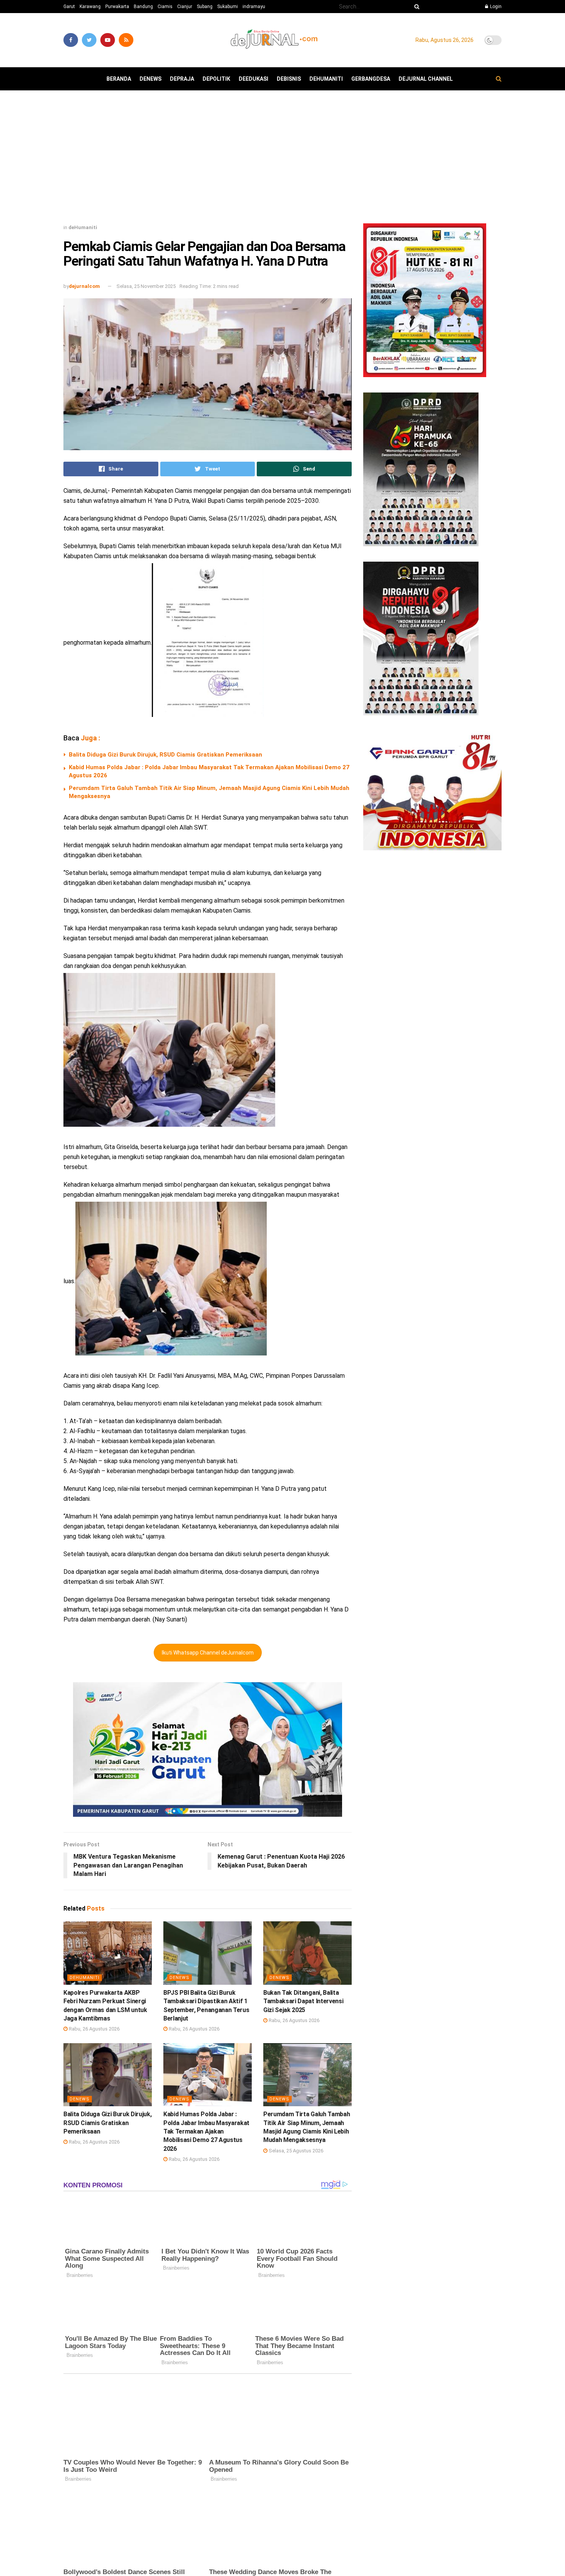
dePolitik (216, 79)
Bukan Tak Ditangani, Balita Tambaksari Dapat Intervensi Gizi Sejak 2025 (303, 2001)
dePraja (182, 79)
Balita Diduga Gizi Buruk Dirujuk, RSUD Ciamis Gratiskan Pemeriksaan (165, 755)
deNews (150, 79)
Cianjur (185, 7)
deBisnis (289, 79)
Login (495, 7)
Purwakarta (117, 7)
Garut (69, 7)
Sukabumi (228, 7)
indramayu (254, 7)
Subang (205, 7)
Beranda (119, 79)
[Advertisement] (282, 160)
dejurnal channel (426, 79)
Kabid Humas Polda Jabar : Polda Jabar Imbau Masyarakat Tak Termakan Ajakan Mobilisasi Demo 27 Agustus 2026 (206, 2131)
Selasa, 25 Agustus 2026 (295, 2151)
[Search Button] (415, 7)
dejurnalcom (84, 286)
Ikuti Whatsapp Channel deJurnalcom (208, 1653)
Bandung (143, 7)
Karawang (90, 7)
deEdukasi (253, 79)
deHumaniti (326, 79)
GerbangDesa (371, 79)
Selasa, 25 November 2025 (146, 286)
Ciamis (165, 7)
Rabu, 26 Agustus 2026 (94, 2029)
